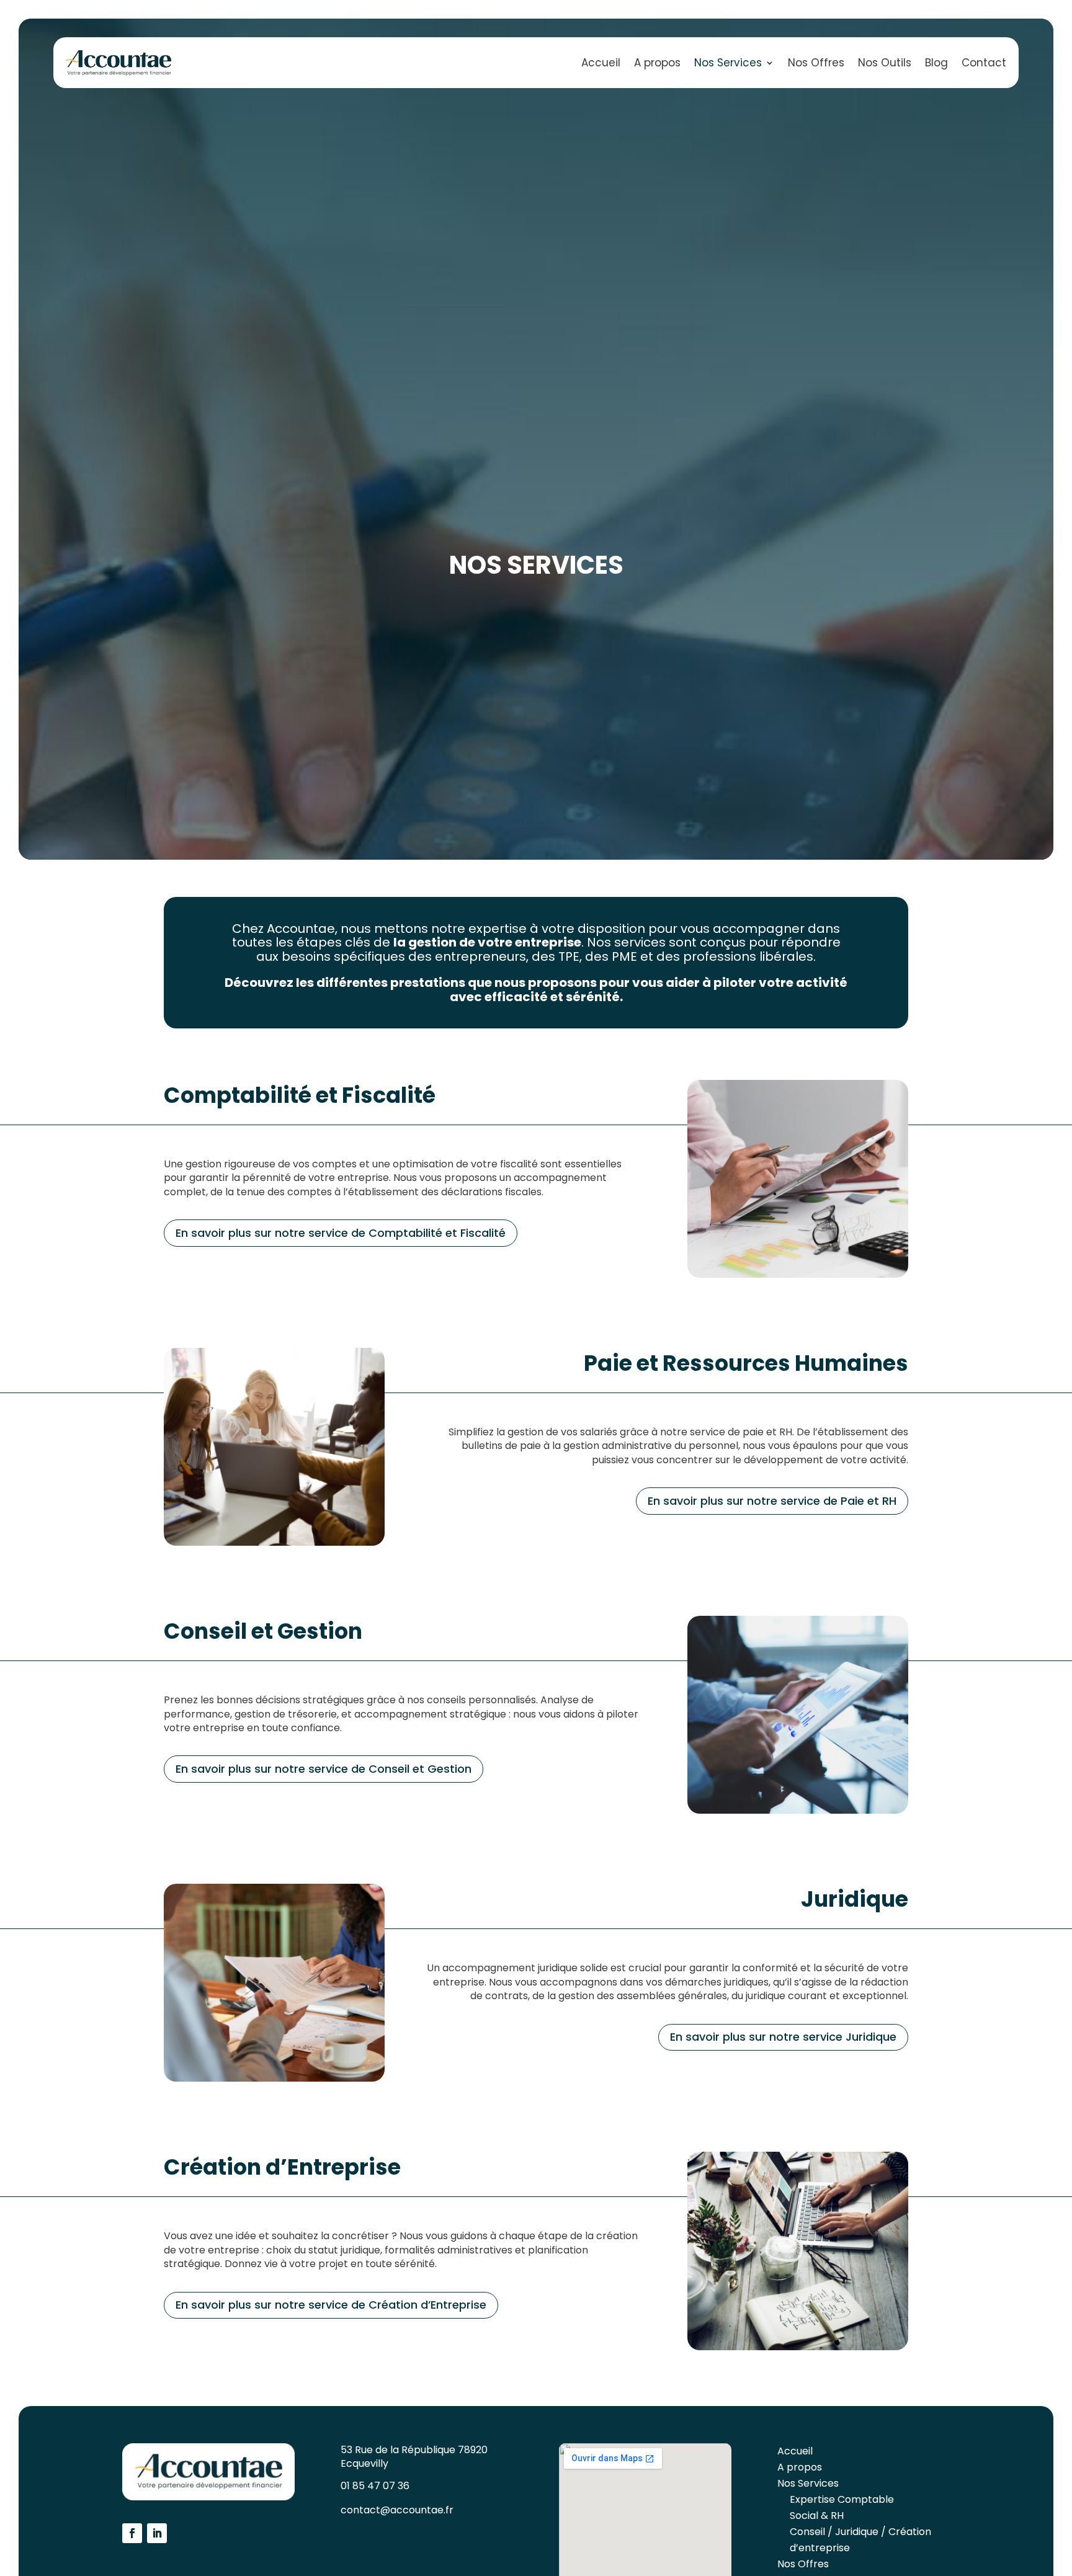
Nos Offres (816, 63)
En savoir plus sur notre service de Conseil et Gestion (324, 1769)
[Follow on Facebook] (132, 2533)
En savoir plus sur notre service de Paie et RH (772, 1501)
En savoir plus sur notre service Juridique (783, 2037)
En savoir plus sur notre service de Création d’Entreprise (331, 2305)
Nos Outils (885, 63)
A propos (657, 63)
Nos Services (728, 63)
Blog (936, 63)
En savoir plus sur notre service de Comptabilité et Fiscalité (341, 1233)
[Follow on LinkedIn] (157, 2533)
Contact (984, 63)
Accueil (601, 63)
